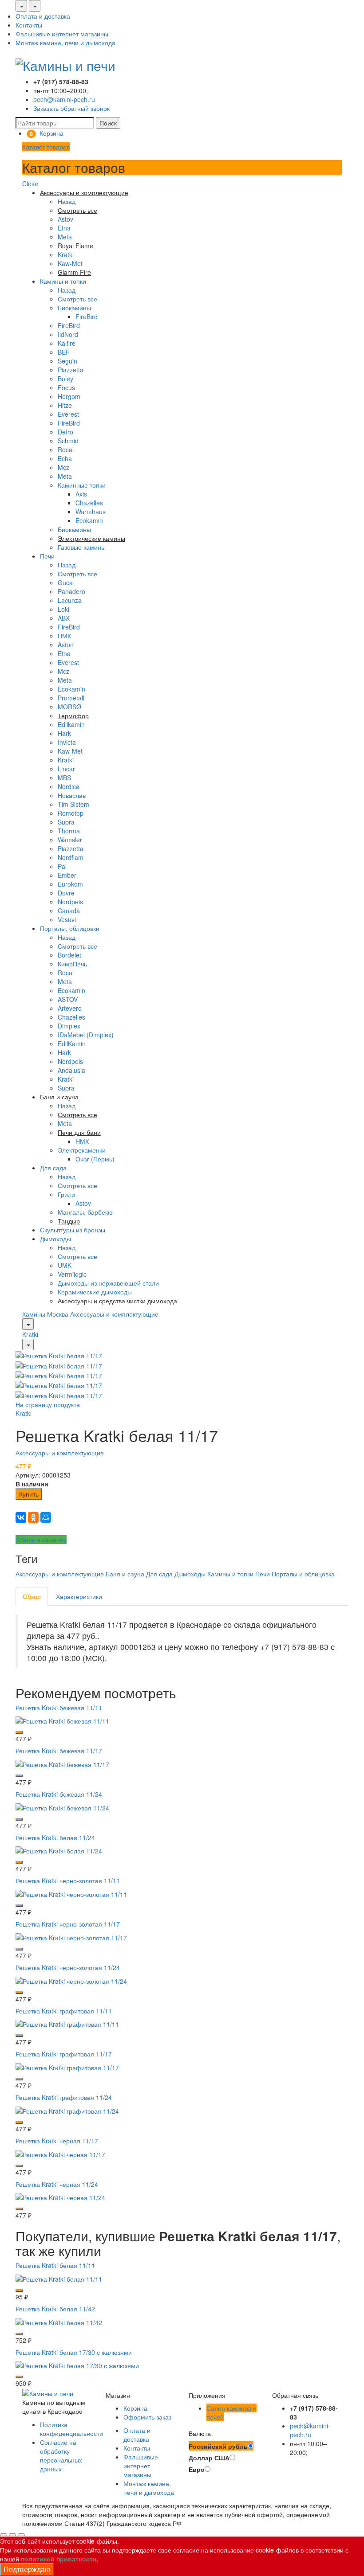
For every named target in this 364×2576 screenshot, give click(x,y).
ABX (64, 618)
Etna (64, 228)
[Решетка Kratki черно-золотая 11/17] (71, 1937)
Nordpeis (70, 902)
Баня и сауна (125, 1574)
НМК (64, 636)
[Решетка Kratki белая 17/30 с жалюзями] (77, 2365)
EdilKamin (72, 1044)
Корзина (135, 2408)
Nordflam (71, 857)
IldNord (68, 334)
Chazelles (89, 503)
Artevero (70, 1008)
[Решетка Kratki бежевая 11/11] (62, 1720)
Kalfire (67, 343)
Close (30, 184)
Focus (66, 387)
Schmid (68, 441)
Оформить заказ (147, 2417)
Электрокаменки (82, 1150)
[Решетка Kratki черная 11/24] (60, 2197)
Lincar (66, 769)
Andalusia (71, 1070)
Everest (68, 414)
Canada (69, 911)
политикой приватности (59, 2559)
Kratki (66, 254)
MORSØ (69, 707)
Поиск (108, 123)
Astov (65, 219)
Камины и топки (63, 281)
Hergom (69, 396)
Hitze (65, 405)
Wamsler (70, 840)
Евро (197, 2469)
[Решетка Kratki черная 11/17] (60, 2153)
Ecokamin (89, 520)
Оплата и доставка (43, 16)
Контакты (29, 25)
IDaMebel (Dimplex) (86, 1035)
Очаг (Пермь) (95, 1159)
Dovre (66, 893)
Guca (65, 582)
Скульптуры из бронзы (73, 1230)
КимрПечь (72, 964)
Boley (65, 379)
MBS (64, 778)
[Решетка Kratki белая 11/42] (59, 2321)
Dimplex (69, 1026)
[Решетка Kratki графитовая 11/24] (67, 2110)
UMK (65, 1265)
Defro (65, 432)
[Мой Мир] (46, 1517)
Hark (64, 733)
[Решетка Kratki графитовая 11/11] (67, 2023)
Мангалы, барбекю (85, 1212)
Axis (81, 494)
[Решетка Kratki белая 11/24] (59, 1850)
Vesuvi (67, 919)
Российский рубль (218, 2446)
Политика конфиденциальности (71, 2429)
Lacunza (70, 600)
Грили (66, 1194)
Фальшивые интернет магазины (62, 34)
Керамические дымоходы (95, 1292)
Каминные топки (82, 485)
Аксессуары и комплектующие (114, 1314)
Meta (65, 237)
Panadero (71, 591)
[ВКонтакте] (21, 1517)
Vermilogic (72, 1274)
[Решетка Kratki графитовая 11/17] (67, 2067)
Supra (66, 822)
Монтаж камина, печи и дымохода (65, 43)
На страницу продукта (48, 1404)
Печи (47, 556)
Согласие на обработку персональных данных (61, 2455)
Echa (65, 458)
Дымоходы (55, 1239)
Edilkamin (71, 724)
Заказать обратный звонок (71, 108)
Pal (62, 866)
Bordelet (69, 955)
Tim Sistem (73, 804)
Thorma (69, 831)
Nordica (69, 786)
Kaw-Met (70, 263)
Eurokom (70, 884)
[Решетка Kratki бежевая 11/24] (62, 1806)
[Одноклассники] (33, 1517)
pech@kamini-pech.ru (64, 99)
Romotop (71, 813)
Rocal (66, 450)
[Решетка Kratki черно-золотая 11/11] (71, 1893)
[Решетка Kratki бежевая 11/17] (62, 1763)
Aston (66, 645)
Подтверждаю (27, 2569)
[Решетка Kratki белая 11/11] (59, 2278)
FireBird (87, 317)
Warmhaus (91, 512)
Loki (63, 609)
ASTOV (68, 999)
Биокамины (74, 308)
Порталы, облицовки (70, 928)
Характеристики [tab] (79, 1596)
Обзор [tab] (32, 1596)
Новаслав (72, 795)
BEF (64, 352)
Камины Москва (45, 1314)
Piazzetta (71, 370)
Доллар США (209, 2458)
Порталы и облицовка (303, 1574)
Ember (67, 875)
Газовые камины (82, 547)
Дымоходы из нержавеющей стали (108, 1283)
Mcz (63, 467)
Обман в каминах (41, 1540)
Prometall (71, 698)
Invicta (67, 742)
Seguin (67, 361)
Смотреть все (77, 299)
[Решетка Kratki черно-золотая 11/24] (71, 1980)
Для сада (53, 1168)
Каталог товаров (46, 147)
